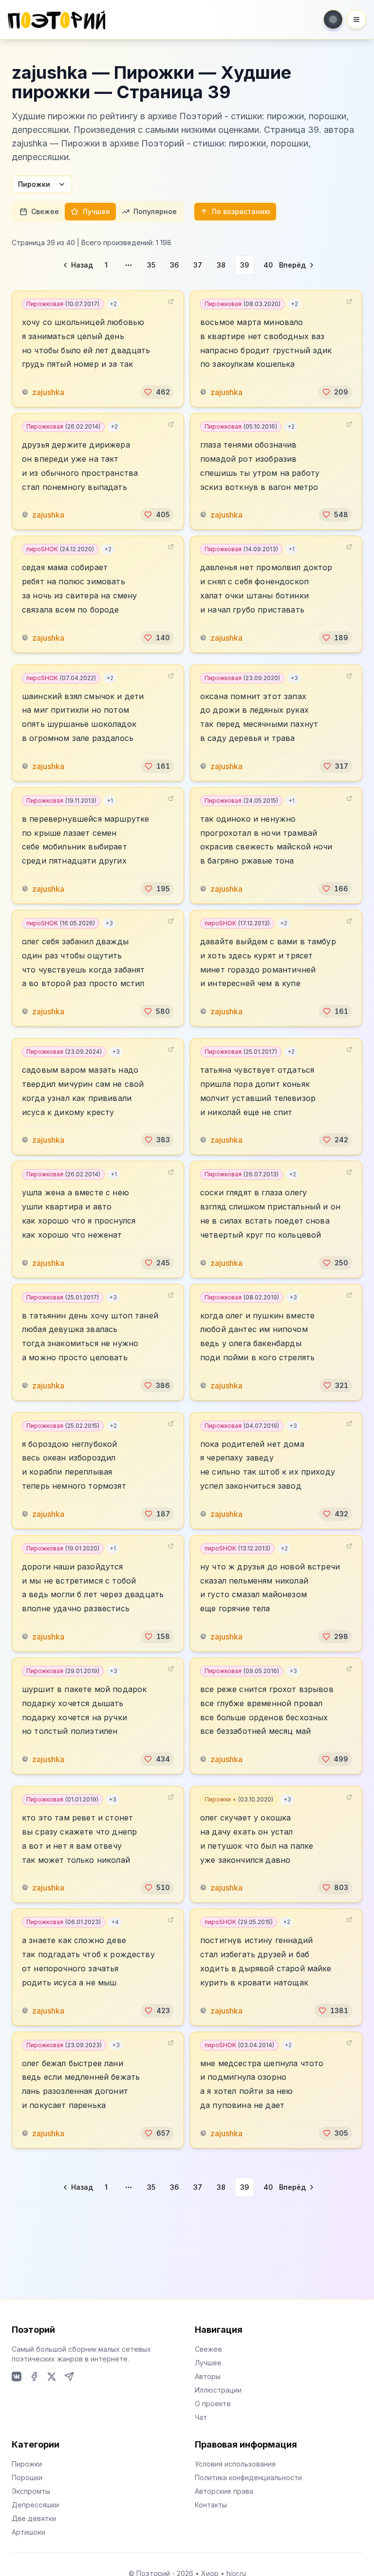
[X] (52, 2377)
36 (174, 265)
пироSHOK (60, 549)
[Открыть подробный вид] (171, 302)
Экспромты (31, 2491)
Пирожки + (239, 1799)
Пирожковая (63, 304)
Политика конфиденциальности (248, 2477)
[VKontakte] (17, 2377)
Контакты (211, 2505)
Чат (201, 2417)
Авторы (208, 2376)
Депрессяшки (35, 2505)
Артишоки (28, 2532)
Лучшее (96, 211)
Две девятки (34, 2518)
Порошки (27, 2477)
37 (198, 265)
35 (151, 265)
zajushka (48, 392)
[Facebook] (34, 2377)
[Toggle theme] (333, 19)
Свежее (45, 211)
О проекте (213, 2404)
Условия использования (235, 2464)
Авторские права (224, 2491)
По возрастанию (241, 211)
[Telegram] (69, 2377)
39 (244, 265)
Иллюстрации (218, 2390)
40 (268, 265)
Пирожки (34, 184)
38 (221, 265)
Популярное (155, 211)
